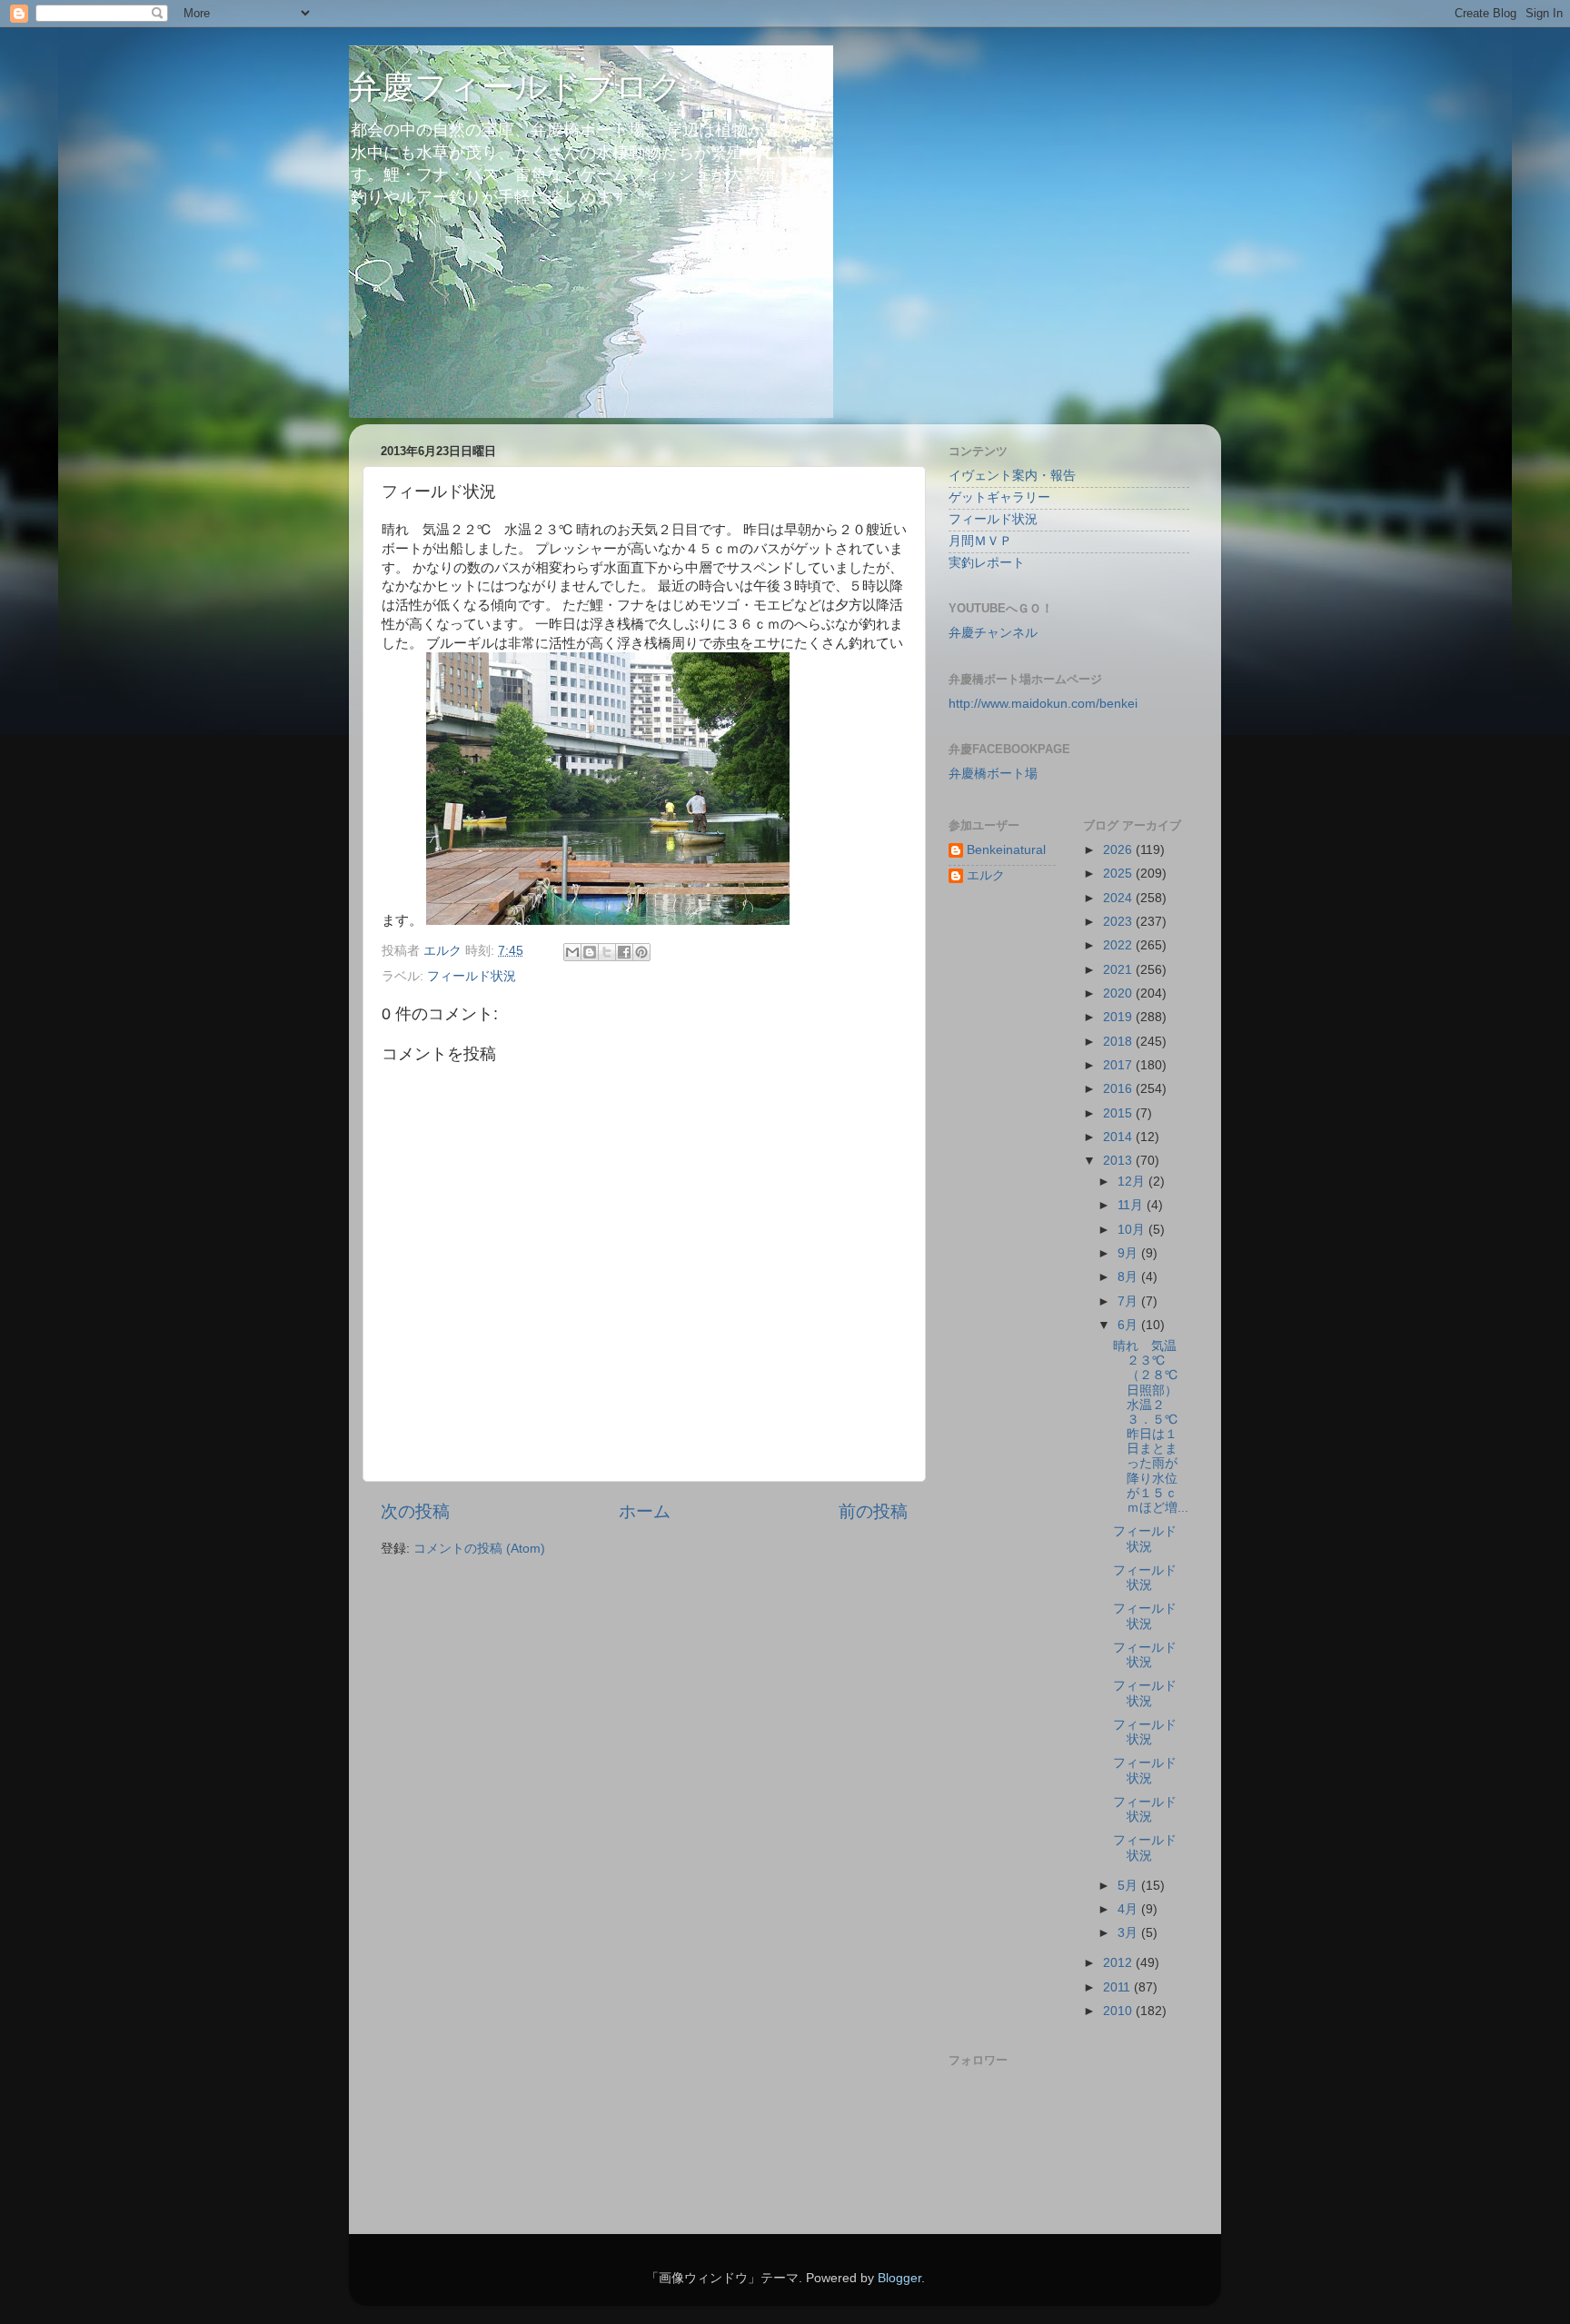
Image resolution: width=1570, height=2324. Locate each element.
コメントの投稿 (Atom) (479, 1549)
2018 (1119, 1042)
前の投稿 (873, 1511)
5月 (1129, 1886)
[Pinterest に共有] (641, 952)
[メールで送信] (572, 952)
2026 (1119, 850)
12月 (1133, 1182)
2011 (1118, 1987)
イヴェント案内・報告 (1012, 476)
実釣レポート (987, 563)
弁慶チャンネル (993, 633)
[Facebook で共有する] (624, 952)
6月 (1129, 1325)
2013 (1119, 1161)
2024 (1119, 898)
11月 (1132, 1205)
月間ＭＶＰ (980, 541)
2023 (1119, 922)
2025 (1119, 874)
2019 (1119, 1017)
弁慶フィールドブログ (516, 87)
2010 (1119, 2011)
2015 (1119, 1113)
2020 (1119, 993)
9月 (1129, 1253)
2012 (1119, 1963)
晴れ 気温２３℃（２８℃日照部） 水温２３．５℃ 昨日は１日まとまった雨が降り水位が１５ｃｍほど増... (1152, 1427)
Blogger (899, 2278)
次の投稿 (415, 1511)
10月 (1133, 1230)
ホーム (645, 1511)
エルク (986, 875)
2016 (1119, 1089)
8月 (1129, 1277)
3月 (1129, 1933)
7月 (1129, 1301)
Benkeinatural (1006, 850)
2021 (1119, 970)
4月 (1129, 1909)
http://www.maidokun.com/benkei (1043, 704)
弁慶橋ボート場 (993, 774)
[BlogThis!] (590, 952)
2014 (1119, 1137)
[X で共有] (607, 952)
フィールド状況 (472, 976)
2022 (1119, 945)
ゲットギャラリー (999, 497)
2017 (1119, 1065)
